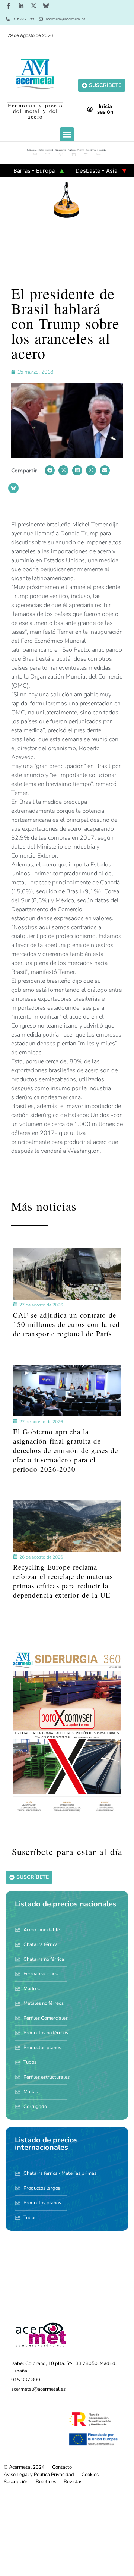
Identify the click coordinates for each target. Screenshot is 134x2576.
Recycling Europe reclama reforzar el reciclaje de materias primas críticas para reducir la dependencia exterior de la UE (63, 1581)
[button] (67, 134)
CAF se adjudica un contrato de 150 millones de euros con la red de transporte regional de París (66, 1324)
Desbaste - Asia (76, 171)
